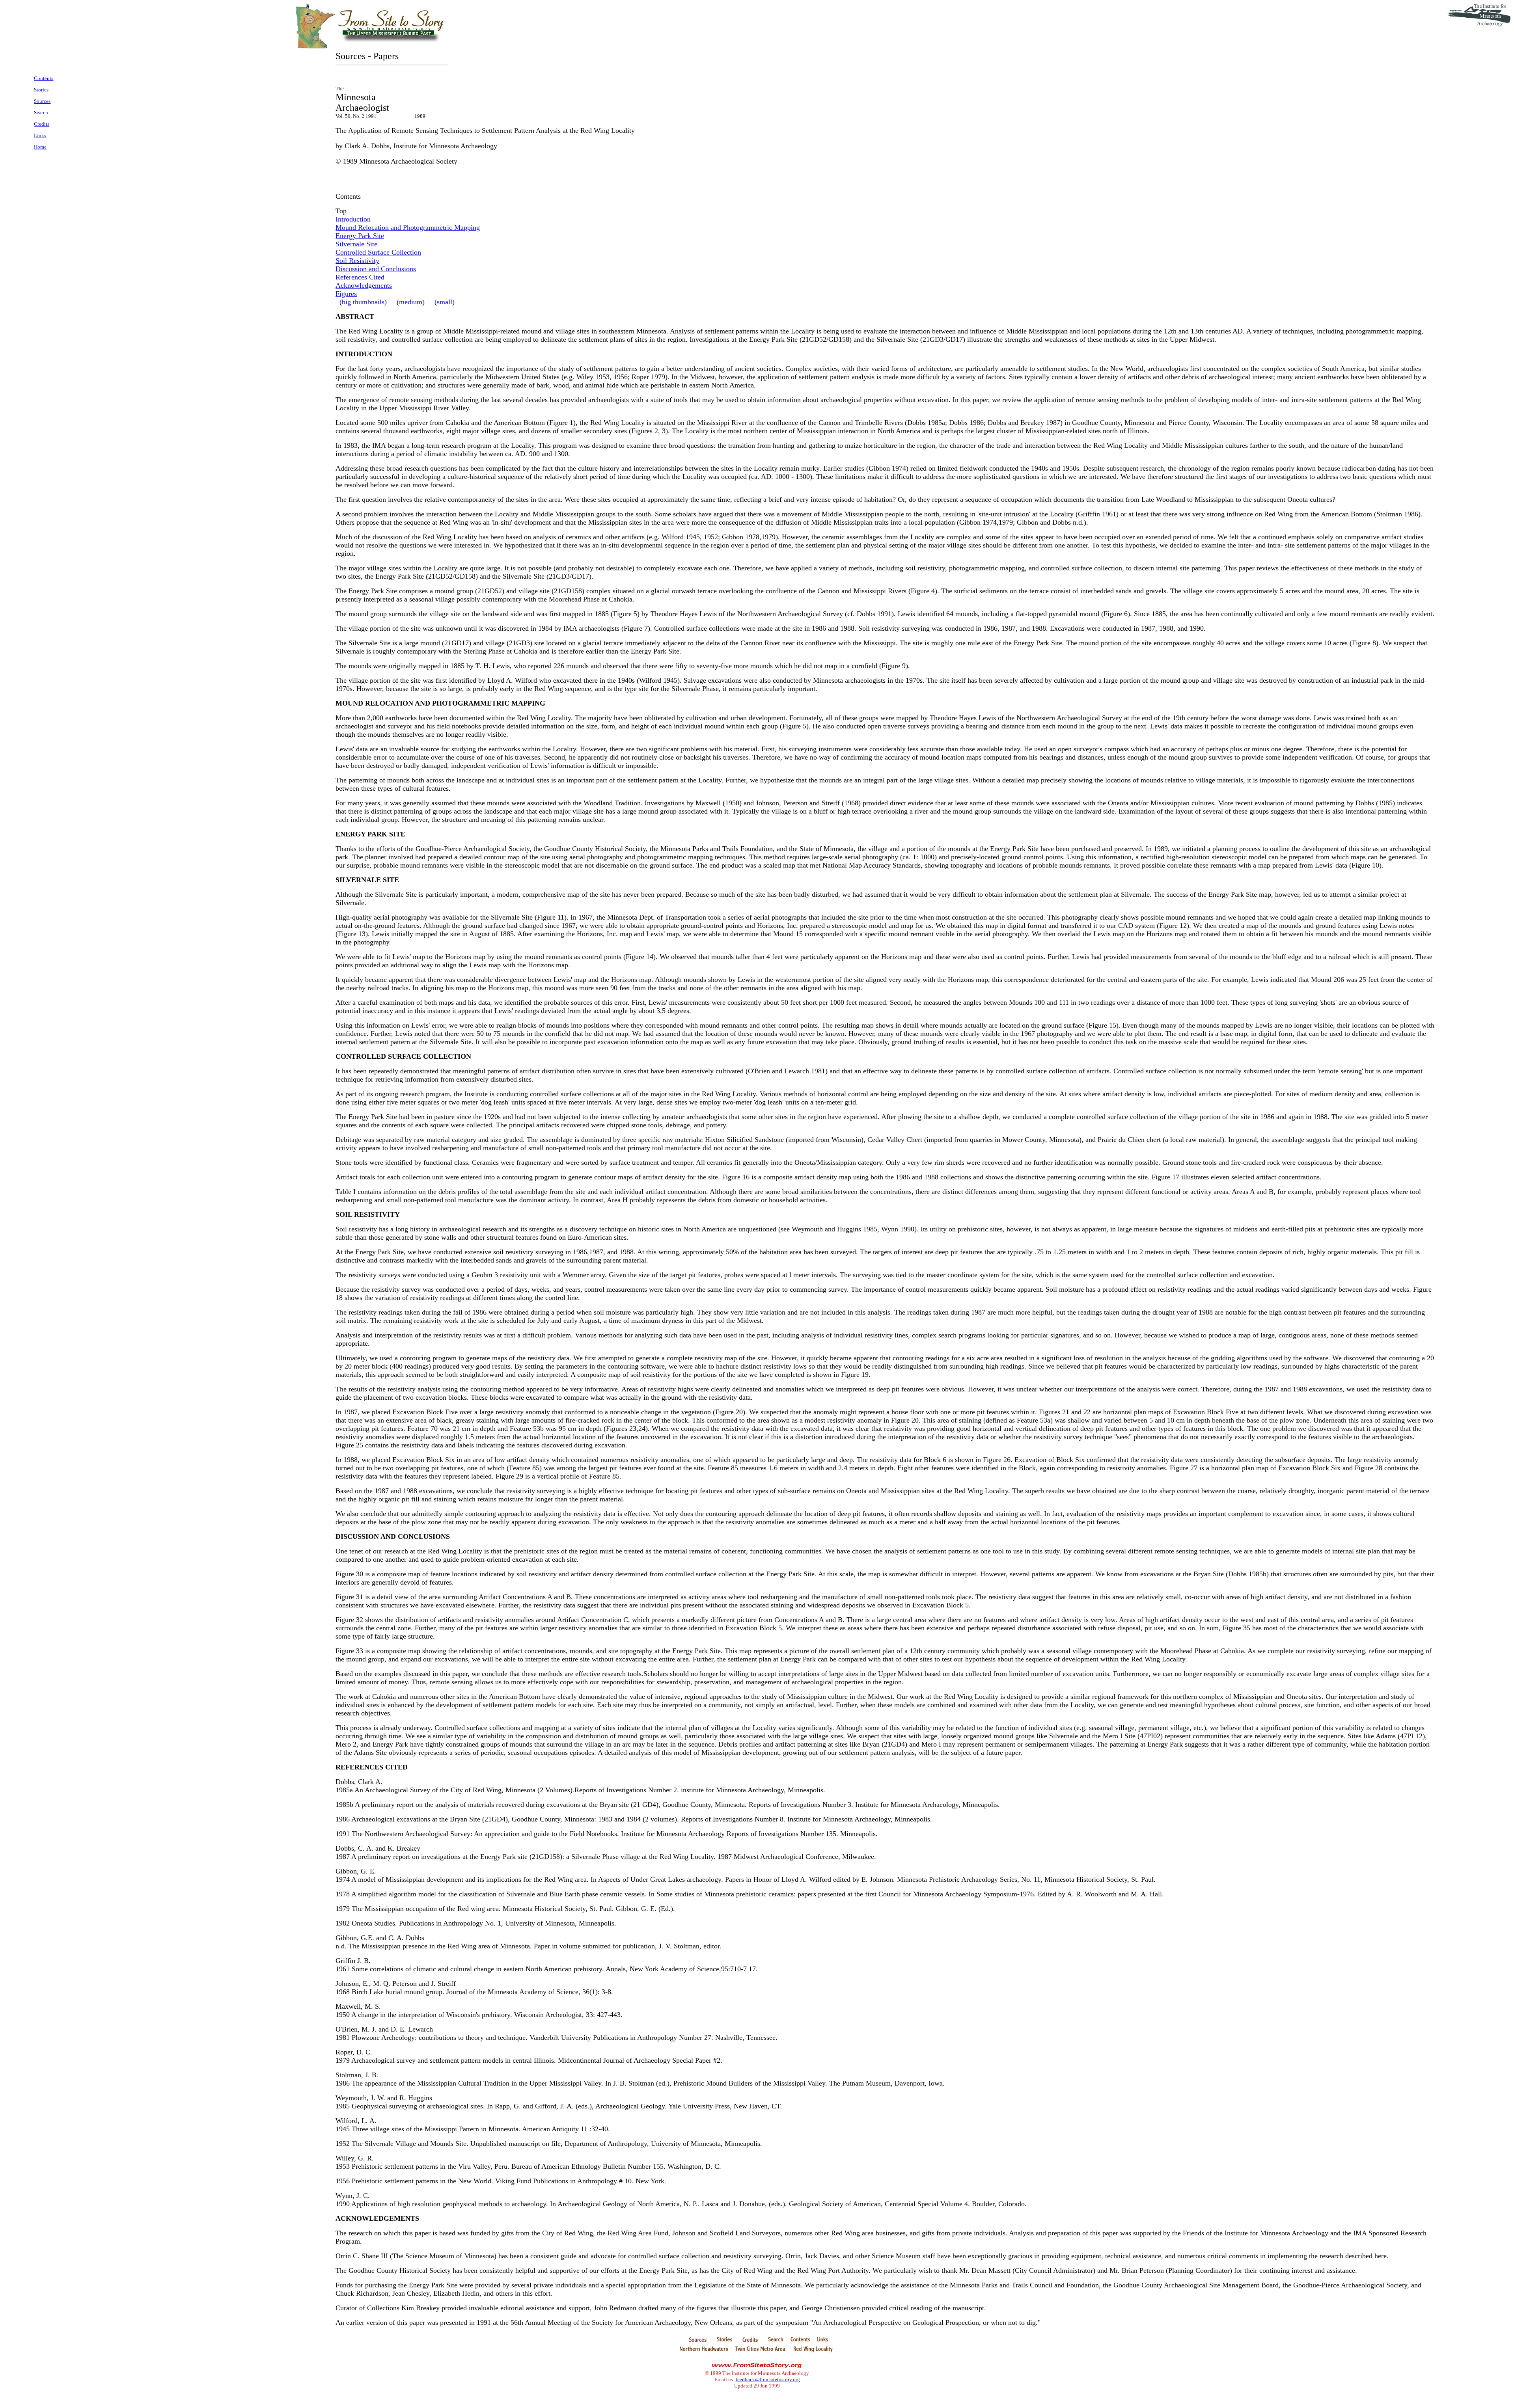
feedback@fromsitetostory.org (768, 2379)
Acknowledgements (364, 285)
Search (41, 113)
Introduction (353, 219)
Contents (44, 78)
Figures (346, 294)
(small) (445, 302)
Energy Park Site (360, 236)
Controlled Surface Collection (378, 252)
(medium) (411, 302)
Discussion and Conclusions (376, 269)
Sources (42, 101)
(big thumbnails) (363, 302)
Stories (41, 90)
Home (40, 147)
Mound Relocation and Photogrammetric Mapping (408, 227)
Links (40, 135)
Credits (42, 124)
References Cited (360, 277)
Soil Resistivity (357, 261)
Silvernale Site (356, 244)
